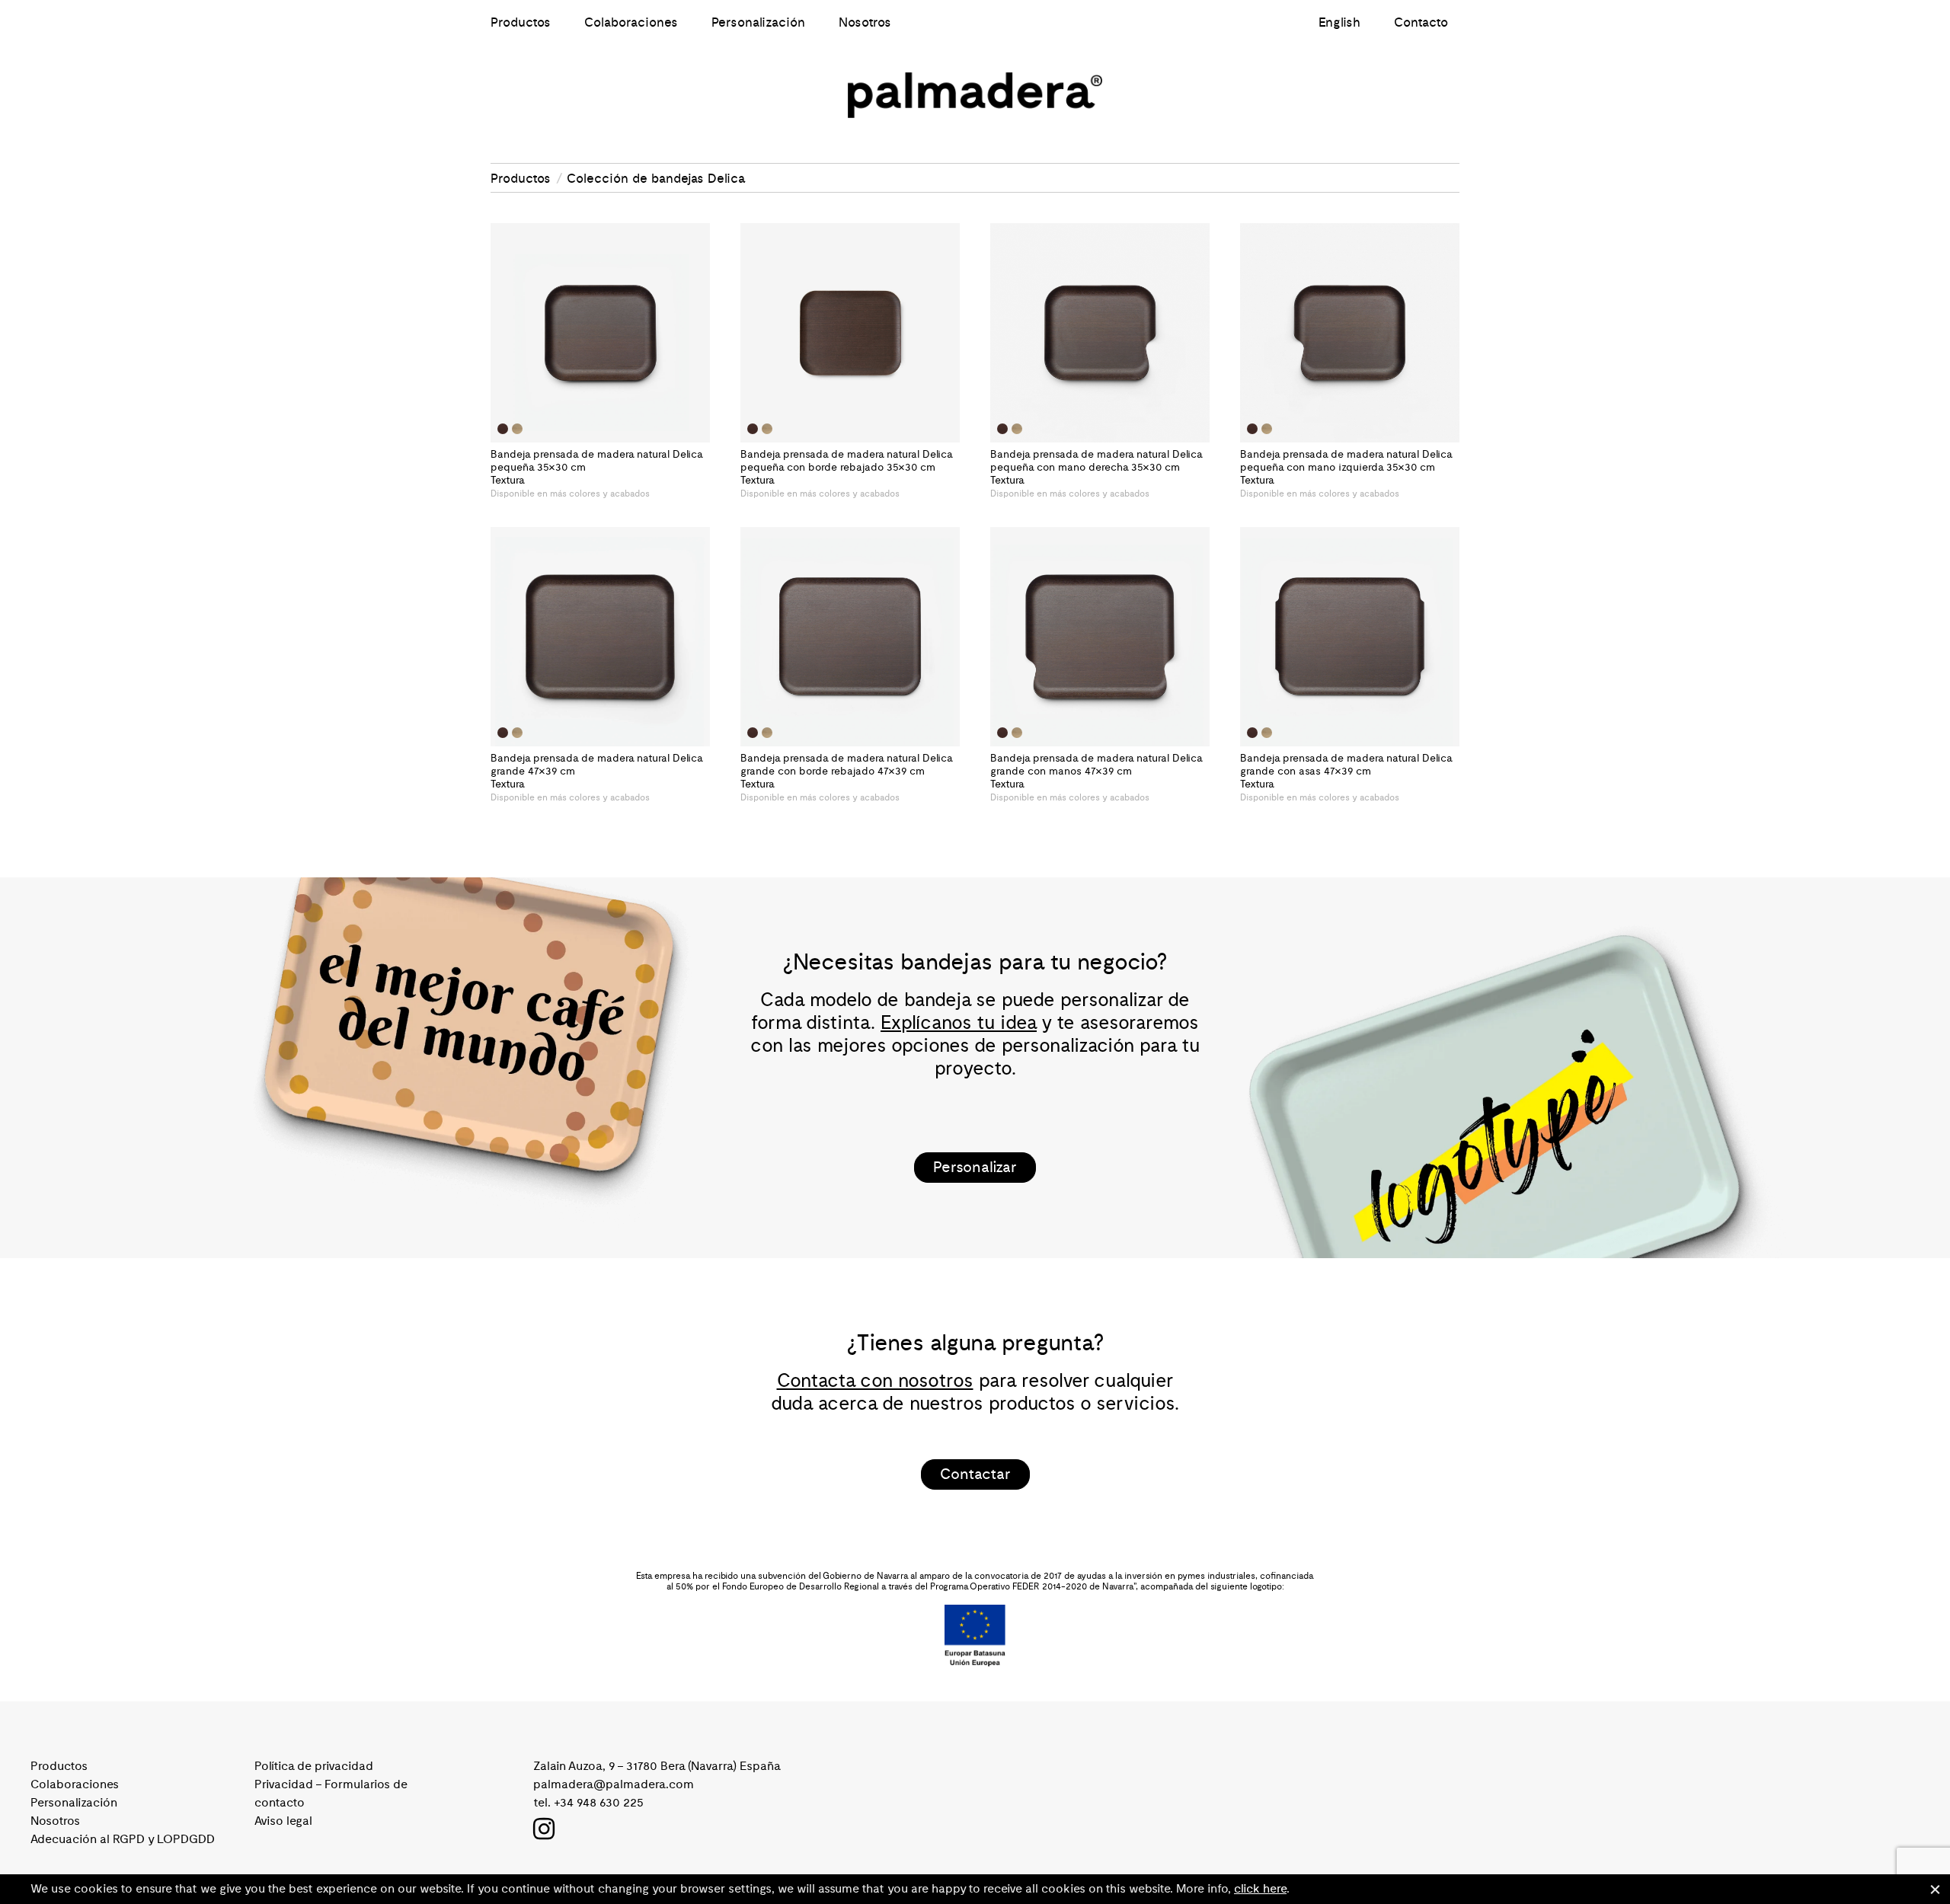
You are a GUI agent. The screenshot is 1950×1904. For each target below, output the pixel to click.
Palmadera (975, 95)
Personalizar (975, 1168)
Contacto (1421, 23)
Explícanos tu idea (959, 1023)
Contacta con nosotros (875, 1381)
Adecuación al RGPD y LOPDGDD (123, 1839)
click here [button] (1260, 1889)
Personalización (758, 23)
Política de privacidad (314, 1766)
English (1339, 23)
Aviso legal (283, 1821)
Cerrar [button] (1935, 1890)
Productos (521, 23)
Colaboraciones (631, 23)
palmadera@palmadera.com (614, 1784)
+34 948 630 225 (599, 1803)
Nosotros (865, 23)
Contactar (975, 1474)
